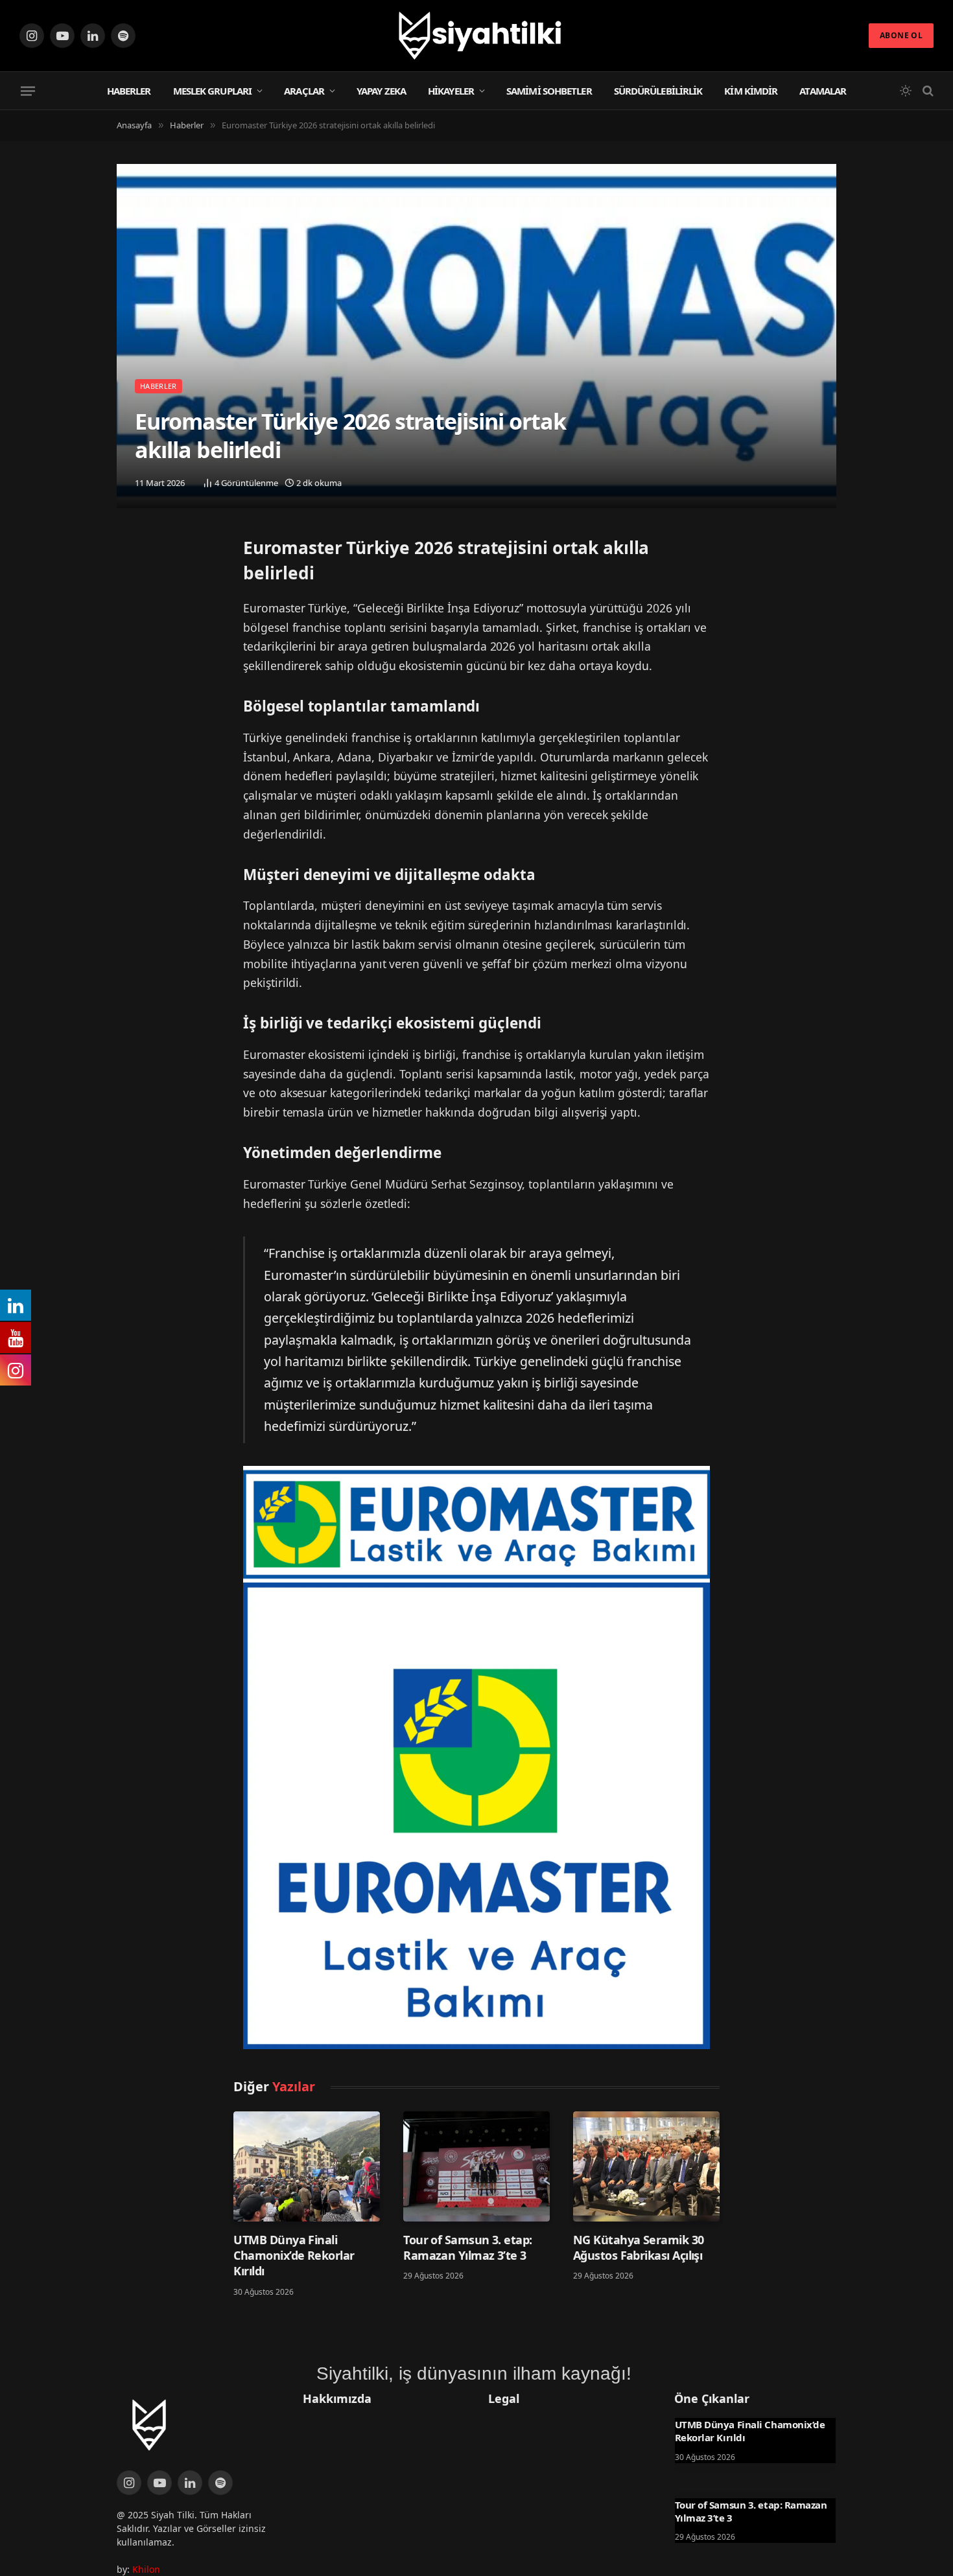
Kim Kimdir (751, 91)
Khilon (146, 2569)
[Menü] (28, 91)
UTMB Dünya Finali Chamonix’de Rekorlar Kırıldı (294, 2256)
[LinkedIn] (130, 585)
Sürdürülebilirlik (658, 91)
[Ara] (927, 91)
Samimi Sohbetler (549, 91)
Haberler (129, 91)
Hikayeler (451, 91)
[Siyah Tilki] (476, 36)
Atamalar (823, 91)
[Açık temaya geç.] (906, 91)
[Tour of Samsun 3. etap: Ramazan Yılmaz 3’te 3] (476, 2166)
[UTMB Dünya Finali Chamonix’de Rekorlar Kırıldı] (307, 2166)
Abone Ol (901, 35)
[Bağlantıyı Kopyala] (130, 618)
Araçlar (304, 91)
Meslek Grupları (213, 91)
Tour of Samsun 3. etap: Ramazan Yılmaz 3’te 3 (468, 2247)
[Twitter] (130, 551)
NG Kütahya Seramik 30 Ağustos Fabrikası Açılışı (639, 2247)
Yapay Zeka (381, 91)
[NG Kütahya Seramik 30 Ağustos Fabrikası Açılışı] (646, 2166)
